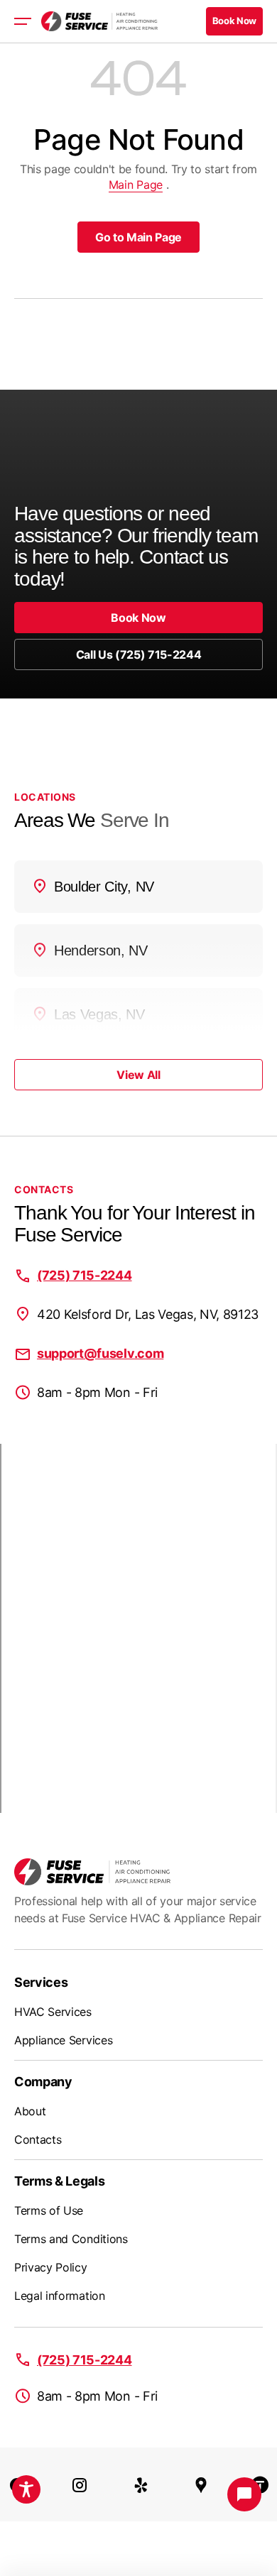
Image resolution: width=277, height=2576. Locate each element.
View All (138, 1075)
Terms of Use (49, 2210)
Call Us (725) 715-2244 (139, 654)
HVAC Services (53, 2012)
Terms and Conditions (71, 2239)
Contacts (38, 2139)
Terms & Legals (60, 2181)
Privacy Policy (51, 2267)
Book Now (138, 618)
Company (43, 2082)
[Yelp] (141, 2484)
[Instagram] (80, 2484)
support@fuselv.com (100, 1353)
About (30, 2111)
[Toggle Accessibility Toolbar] (26, 2489)
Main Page (136, 185)
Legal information (60, 2296)
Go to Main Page (138, 237)
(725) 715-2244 (85, 1275)
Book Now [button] (234, 21)
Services (41, 1982)
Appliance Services (63, 2040)
